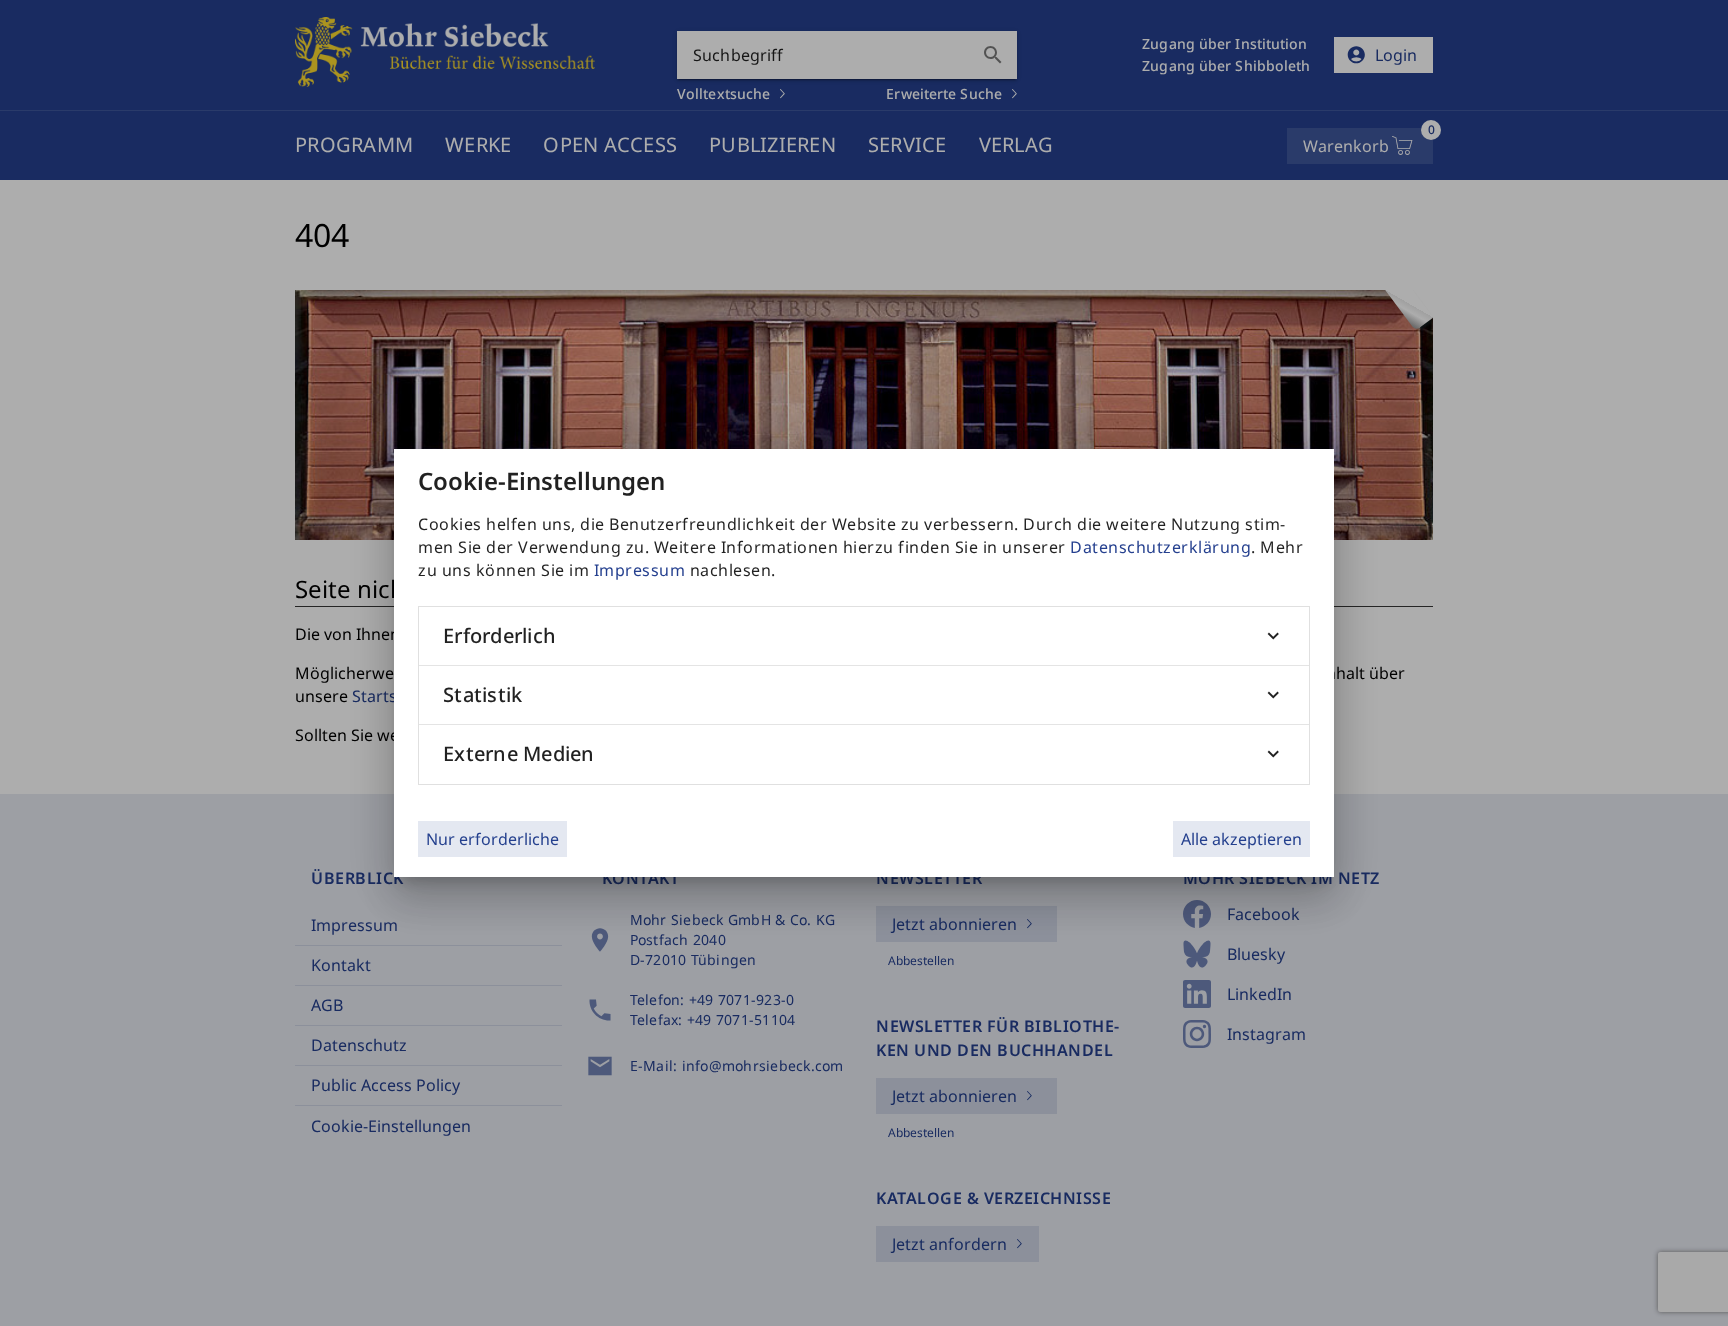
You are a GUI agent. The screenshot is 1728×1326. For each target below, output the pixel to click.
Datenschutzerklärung (1160, 547)
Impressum (640, 570)
